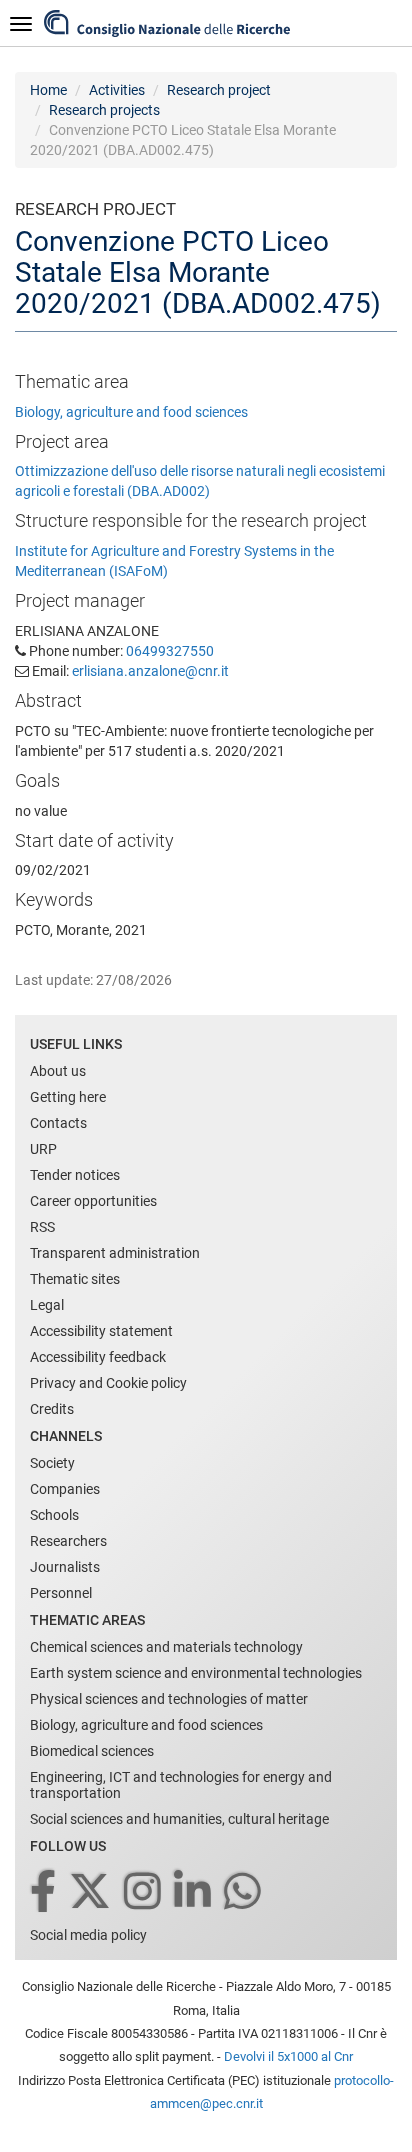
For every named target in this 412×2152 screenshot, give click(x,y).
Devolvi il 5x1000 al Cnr (288, 2056)
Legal (47, 1305)
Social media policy (88, 1935)
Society (52, 1463)
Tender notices (75, 1175)
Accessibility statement (101, 1331)
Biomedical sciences (92, 1751)
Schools (54, 1515)
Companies (65, 1489)
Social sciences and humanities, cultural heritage (179, 1819)
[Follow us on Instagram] (144, 1892)
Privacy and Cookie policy (108, 1383)
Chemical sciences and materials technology (166, 1647)
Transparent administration (115, 1253)
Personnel (61, 1593)
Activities (117, 90)
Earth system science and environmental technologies (196, 1673)
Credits (52, 1409)
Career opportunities (93, 1201)
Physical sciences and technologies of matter (169, 1699)
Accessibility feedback (98, 1357)
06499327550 (170, 651)
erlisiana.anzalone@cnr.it (150, 671)
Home (48, 90)
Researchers (68, 1541)
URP (43, 1149)
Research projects (104, 110)
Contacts (58, 1123)
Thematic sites (75, 1279)
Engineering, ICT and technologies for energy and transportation (181, 1785)
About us (58, 1071)
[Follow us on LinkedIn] (194, 1892)
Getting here (68, 1097)
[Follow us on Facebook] (44, 1892)
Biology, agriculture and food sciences (131, 412)
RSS (42, 1227)
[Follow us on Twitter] (91, 1892)
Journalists (65, 1567)
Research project (219, 90)
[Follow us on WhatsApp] (244, 1892)
